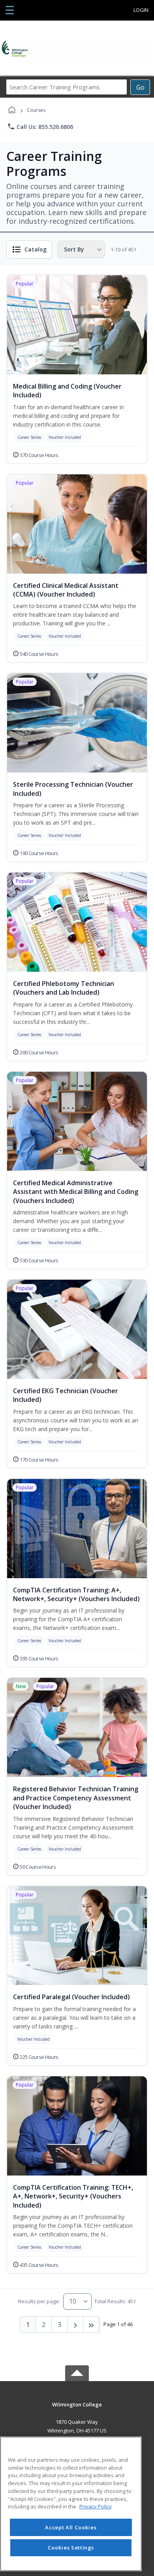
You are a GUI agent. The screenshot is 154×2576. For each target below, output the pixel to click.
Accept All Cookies (71, 2527)
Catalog (36, 249)
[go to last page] (91, 2325)
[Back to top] (77, 2410)
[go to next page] (75, 2325)
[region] (71, 2504)
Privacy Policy (96, 2506)
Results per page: (39, 2301)
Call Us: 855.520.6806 (40, 127)
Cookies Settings (71, 2548)
